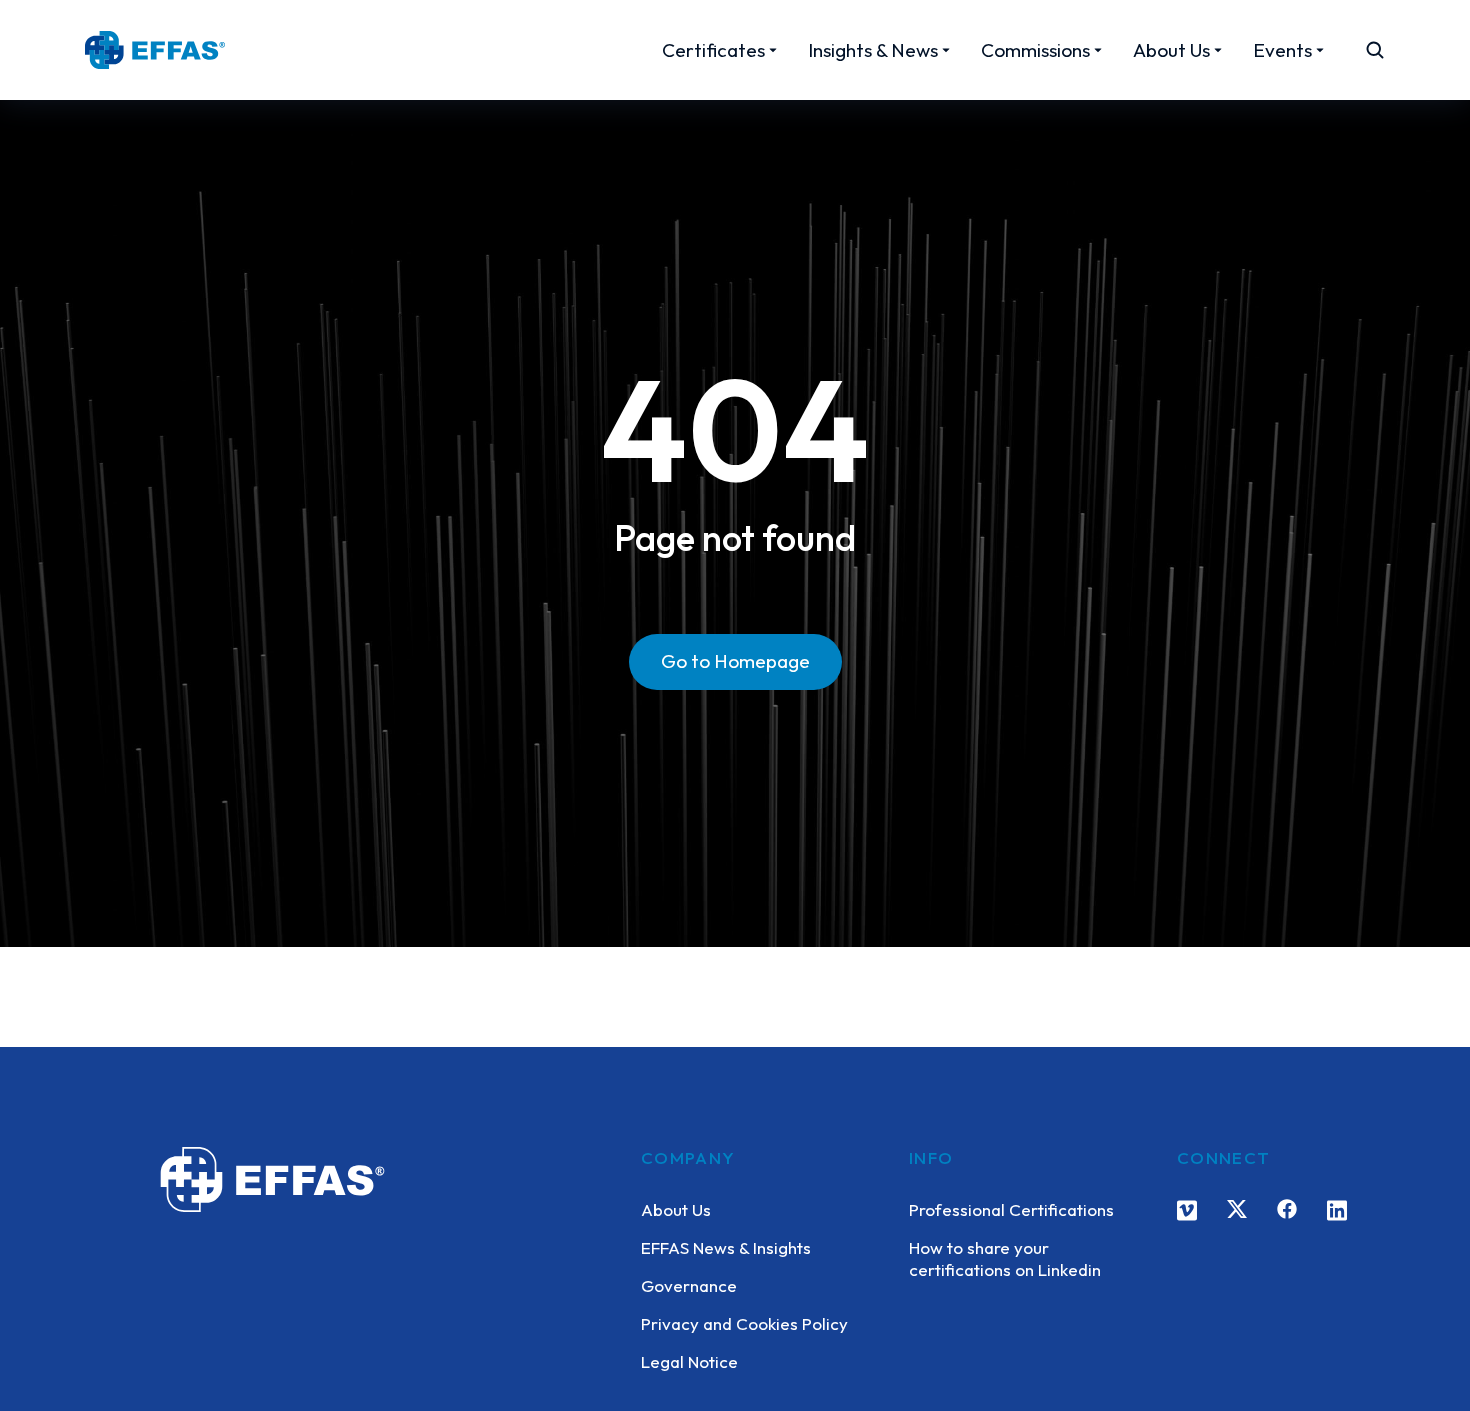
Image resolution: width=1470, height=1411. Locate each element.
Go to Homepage (735, 661)
